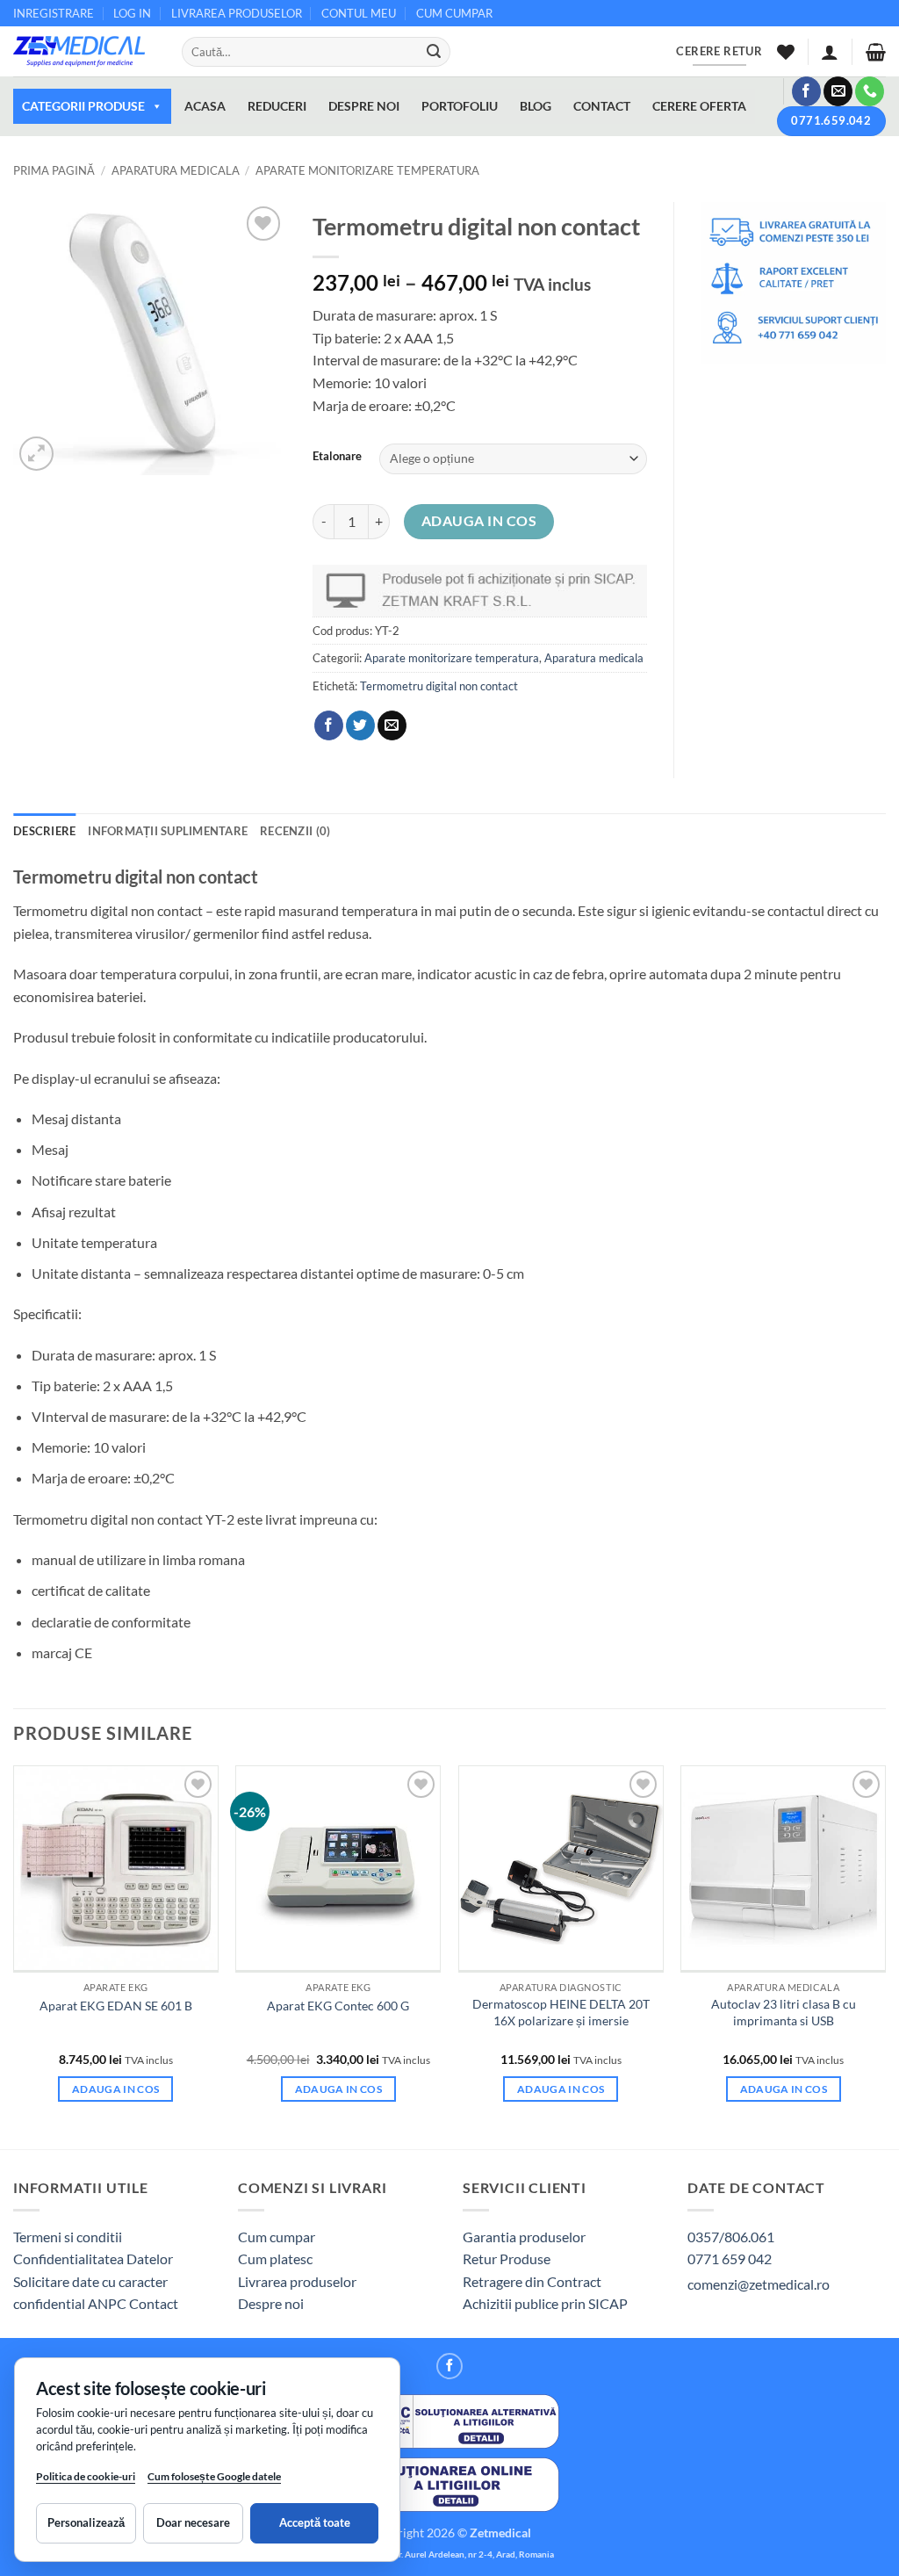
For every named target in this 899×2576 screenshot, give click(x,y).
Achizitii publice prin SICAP (545, 2303)
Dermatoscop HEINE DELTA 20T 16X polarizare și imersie (561, 2012)
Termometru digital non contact (439, 686)
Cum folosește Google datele (214, 2480)
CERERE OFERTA (699, 106)
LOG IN (132, 13)
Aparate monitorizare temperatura (367, 170)
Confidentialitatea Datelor (93, 2259)
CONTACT (602, 106)
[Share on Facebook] (329, 725)
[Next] (885, 1955)
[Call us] (870, 91)
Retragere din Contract (532, 2281)
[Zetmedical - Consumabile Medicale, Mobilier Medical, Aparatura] (84, 51)
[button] (830, 52)
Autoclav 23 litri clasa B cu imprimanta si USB (784, 2012)
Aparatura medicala (176, 170)
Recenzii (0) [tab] (295, 831)
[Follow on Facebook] (806, 91)
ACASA (205, 106)
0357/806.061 (731, 2237)
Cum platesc (275, 2259)
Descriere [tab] (44, 831)
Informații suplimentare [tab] (168, 831)
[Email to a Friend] (392, 725)
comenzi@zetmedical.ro (759, 2284)
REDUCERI (277, 106)
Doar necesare (193, 2522)
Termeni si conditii (68, 2237)
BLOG (536, 106)
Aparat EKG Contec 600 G (338, 2006)
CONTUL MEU (359, 13)
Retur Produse (507, 2259)
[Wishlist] (786, 52)
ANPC (108, 2303)
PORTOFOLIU (460, 106)
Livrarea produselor (297, 2281)
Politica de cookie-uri (86, 2476)
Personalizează (86, 2522)
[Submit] (434, 52)
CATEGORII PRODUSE (83, 106)
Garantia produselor (524, 2237)
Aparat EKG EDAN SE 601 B (116, 2006)
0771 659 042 (730, 2259)
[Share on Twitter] (360, 725)
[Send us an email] (838, 91)
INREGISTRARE (54, 13)
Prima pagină (54, 170)
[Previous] (14, 1955)
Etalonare (337, 457)
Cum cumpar (277, 2237)
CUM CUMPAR (454, 13)
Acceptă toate (315, 2522)
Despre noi (271, 2303)
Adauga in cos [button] (116, 2089)
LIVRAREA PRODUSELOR (237, 13)
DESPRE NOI (364, 106)
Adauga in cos (479, 521)
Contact (154, 2303)
